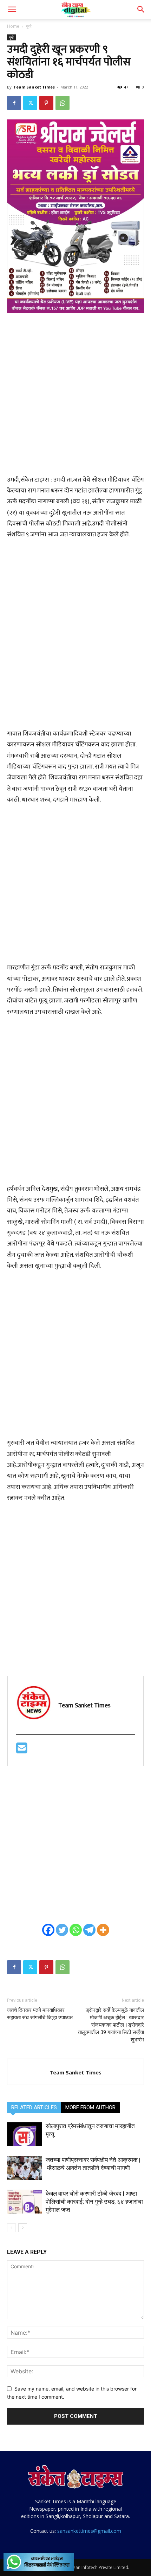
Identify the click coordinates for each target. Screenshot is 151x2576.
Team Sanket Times (34, 87)
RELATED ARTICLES (34, 2107)
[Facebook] (14, 103)
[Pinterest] (46, 103)
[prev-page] (11, 2228)
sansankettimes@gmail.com (89, 2531)
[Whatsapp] (76, 1930)
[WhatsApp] (63, 103)
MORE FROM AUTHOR (90, 2107)
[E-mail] (22, 1751)
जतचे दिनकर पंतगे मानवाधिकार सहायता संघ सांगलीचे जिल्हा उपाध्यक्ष (40, 2014)
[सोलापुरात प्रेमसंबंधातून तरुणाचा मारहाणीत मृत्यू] (25, 2134)
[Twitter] (30, 103)
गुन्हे (29, 26)
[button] (12, 9)
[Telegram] (89, 1930)
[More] (103, 1930)
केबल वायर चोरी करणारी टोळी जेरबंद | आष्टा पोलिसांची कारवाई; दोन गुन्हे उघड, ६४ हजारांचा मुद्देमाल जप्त (94, 2202)
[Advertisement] (75, 398)
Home (13, 26)
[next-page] (23, 2228)
